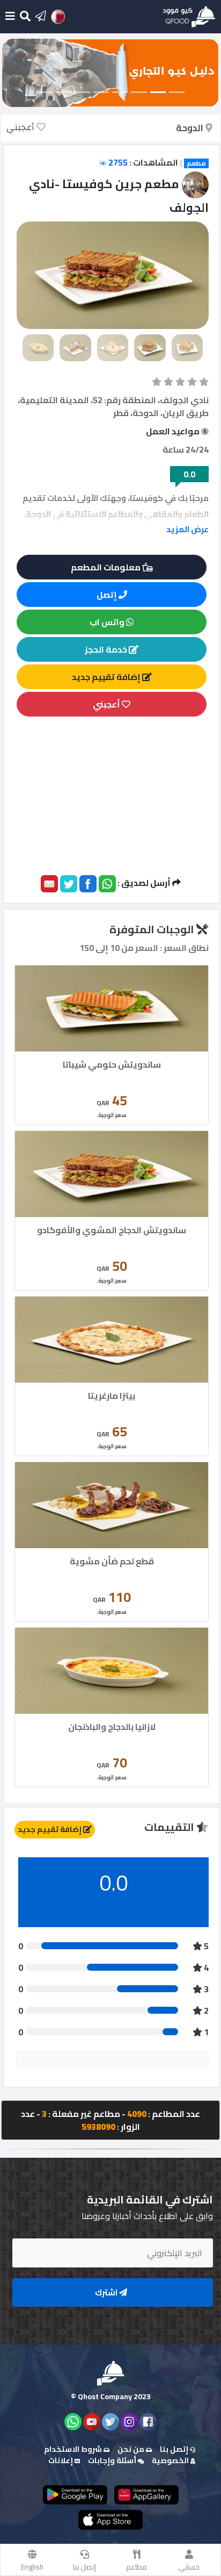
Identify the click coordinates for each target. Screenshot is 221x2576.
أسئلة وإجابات (113, 2460)
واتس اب (108, 622)
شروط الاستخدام (74, 2449)
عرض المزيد (187, 529)
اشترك (107, 2292)
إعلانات (61, 2460)
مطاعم (137, 2567)
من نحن (132, 2449)
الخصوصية (171, 2460)
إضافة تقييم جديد (107, 677)
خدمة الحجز (107, 649)
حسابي (189, 2567)
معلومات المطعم (106, 567)
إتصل (108, 595)
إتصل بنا (84, 2567)
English (32, 2567)
